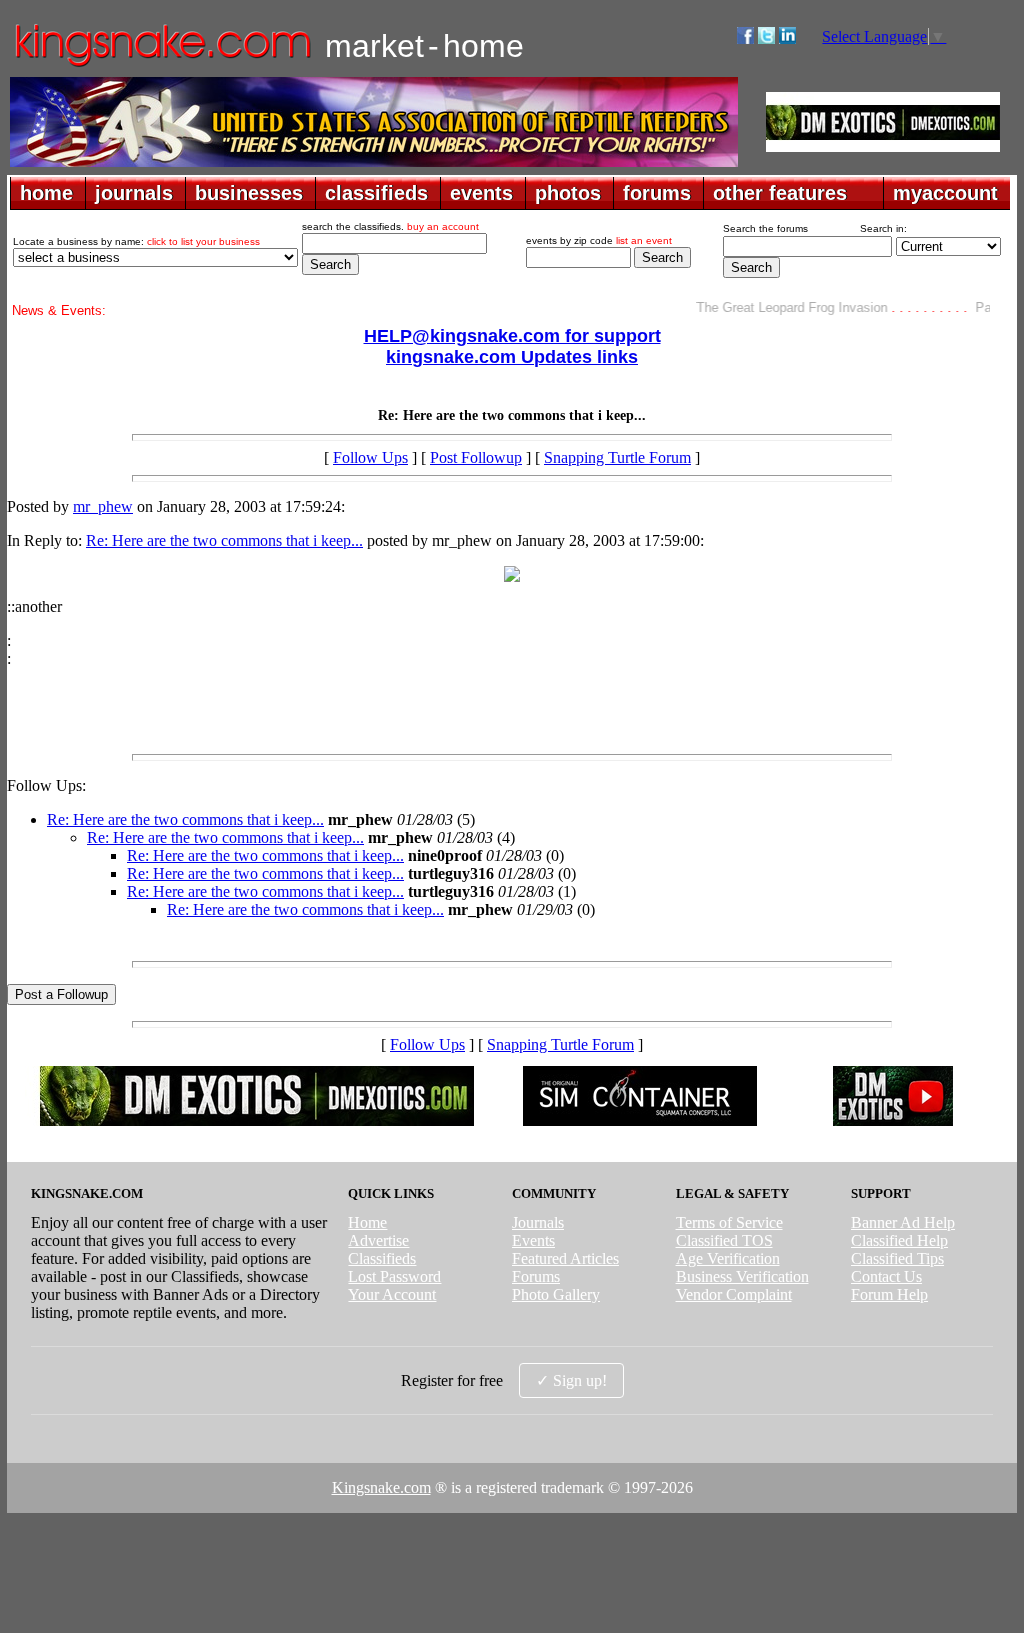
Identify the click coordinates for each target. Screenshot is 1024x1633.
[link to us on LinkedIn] (787, 38)
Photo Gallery (556, 1294)
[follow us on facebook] (745, 38)
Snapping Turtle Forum (617, 457)
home (46, 193)
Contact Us (886, 1276)
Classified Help (899, 1240)
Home (367, 1222)
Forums (536, 1276)
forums (657, 193)
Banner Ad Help (903, 1222)
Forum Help (889, 1294)
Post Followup (476, 457)
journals (134, 193)
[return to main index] (161, 65)
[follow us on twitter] (766, 38)
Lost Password (394, 1276)
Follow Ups (370, 457)
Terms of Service (729, 1222)
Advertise (378, 1240)
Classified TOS (724, 1240)
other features (780, 193)
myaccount (945, 193)
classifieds (376, 193)
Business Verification (742, 1276)
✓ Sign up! (571, 1380)
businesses (249, 193)
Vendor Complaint (734, 1294)
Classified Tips (897, 1258)
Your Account (392, 1294)
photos (568, 193)
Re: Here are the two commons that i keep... (224, 540)
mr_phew (103, 506)
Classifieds (382, 1258)
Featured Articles (565, 1258)
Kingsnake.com (381, 1487)
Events (533, 1240)
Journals (538, 1222)
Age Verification (728, 1258)
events (481, 193)
